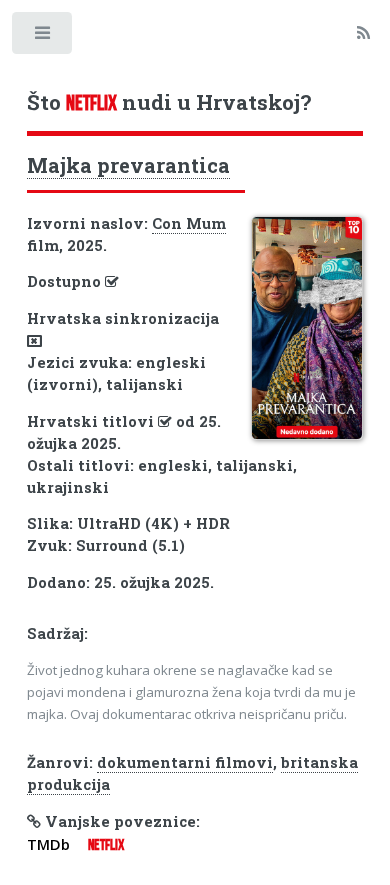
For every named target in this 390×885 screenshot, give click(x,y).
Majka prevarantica (128, 165)
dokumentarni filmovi (185, 762)
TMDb (48, 844)
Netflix (106, 845)
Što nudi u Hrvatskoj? (169, 102)
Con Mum (189, 223)
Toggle (43, 37)
